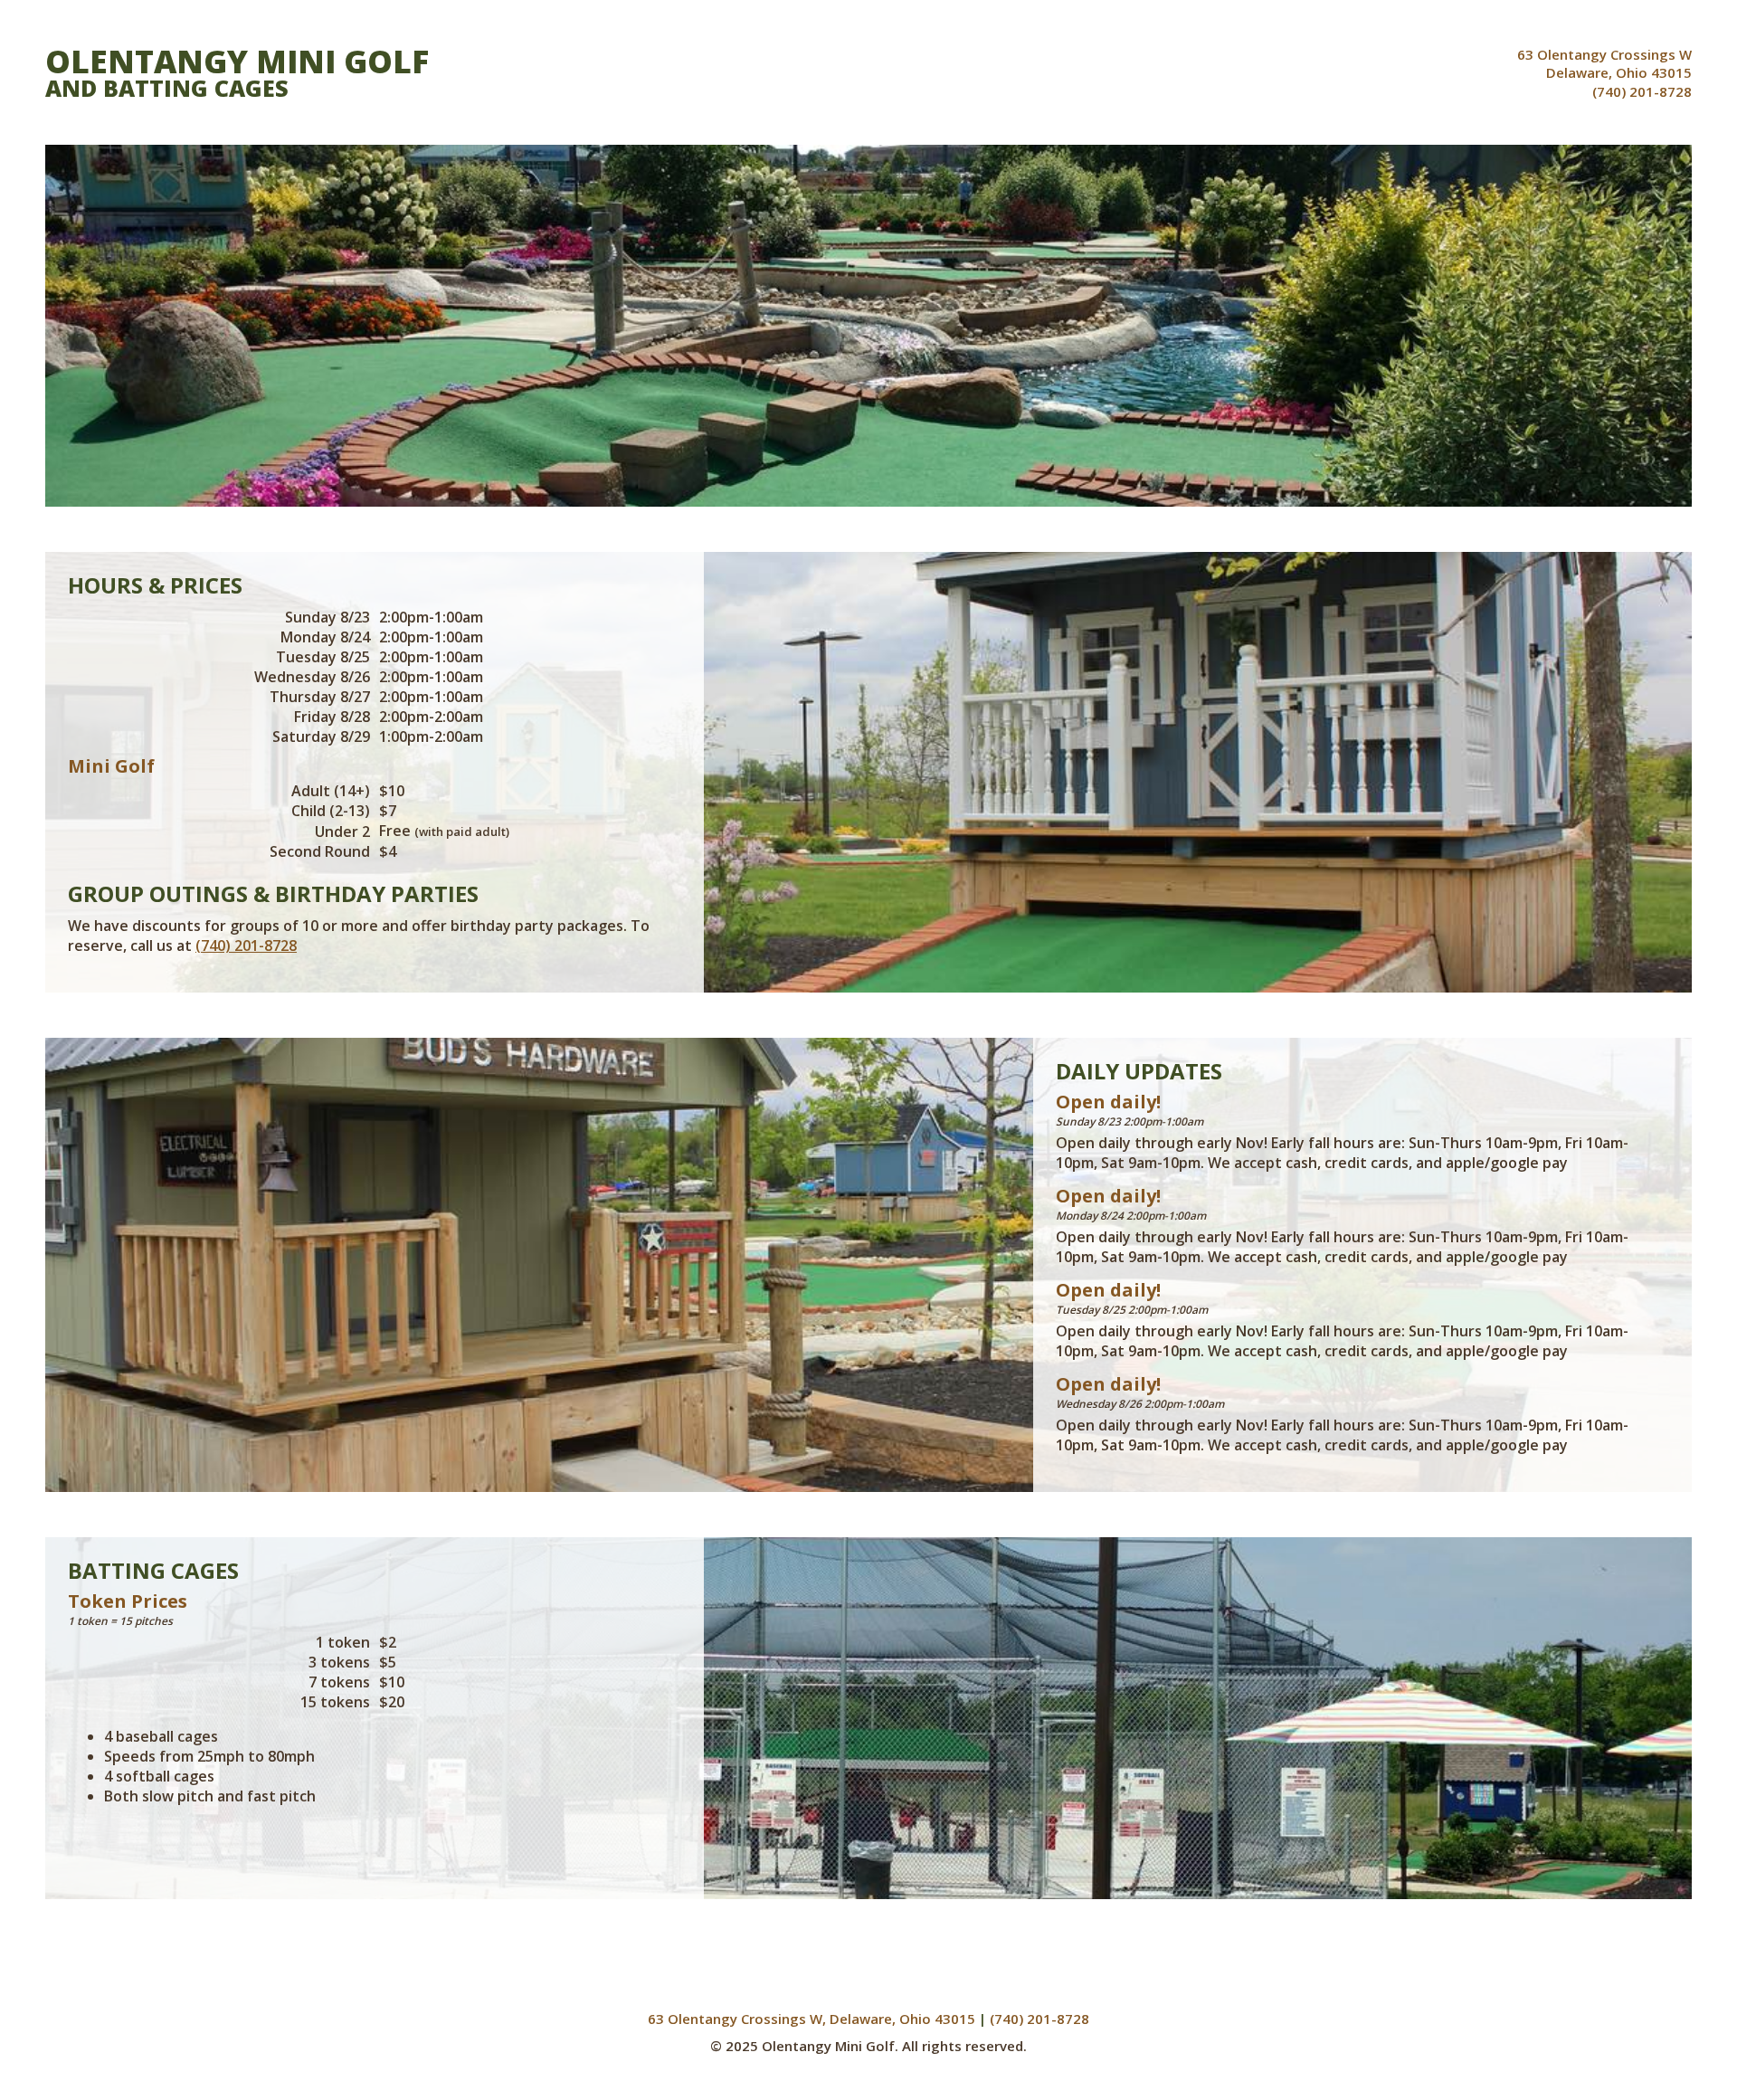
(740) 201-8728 (1642, 91)
